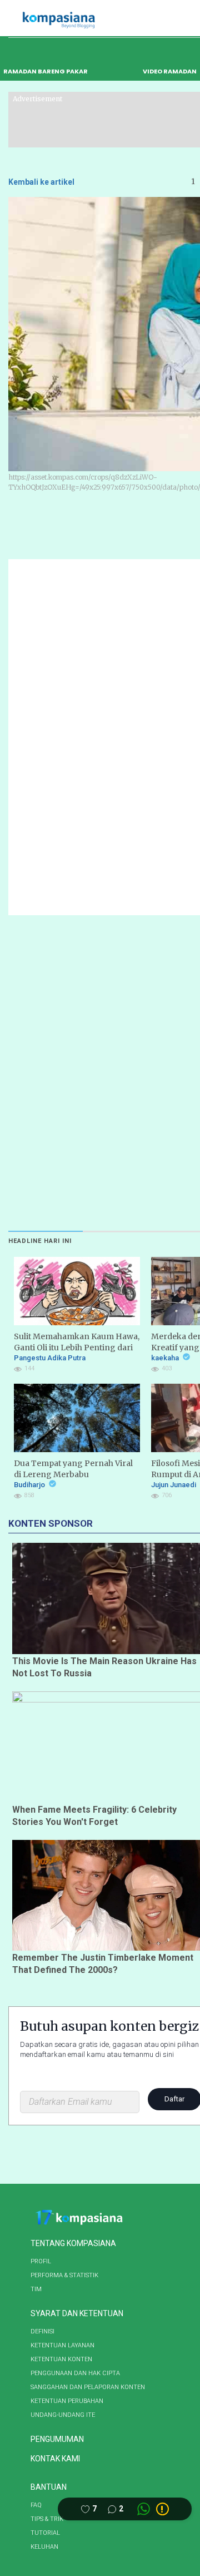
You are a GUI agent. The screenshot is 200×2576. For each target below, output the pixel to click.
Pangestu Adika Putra (50, 1358)
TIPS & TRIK (47, 2519)
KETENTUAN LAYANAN (62, 2345)
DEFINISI (42, 2331)
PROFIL (41, 2261)
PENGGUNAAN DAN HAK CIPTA (75, 2373)
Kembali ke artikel (41, 182)
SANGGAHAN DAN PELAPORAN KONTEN (88, 2387)
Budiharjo (30, 1485)
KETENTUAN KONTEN (61, 2359)
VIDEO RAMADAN (170, 71)
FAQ (36, 2505)
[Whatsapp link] (144, 2509)
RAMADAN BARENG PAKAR (46, 71)
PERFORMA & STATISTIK (64, 2275)
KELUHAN (44, 2547)
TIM (36, 2289)
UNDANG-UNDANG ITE (63, 2415)
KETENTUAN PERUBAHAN (67, 2401)
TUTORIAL (45, 2533)
